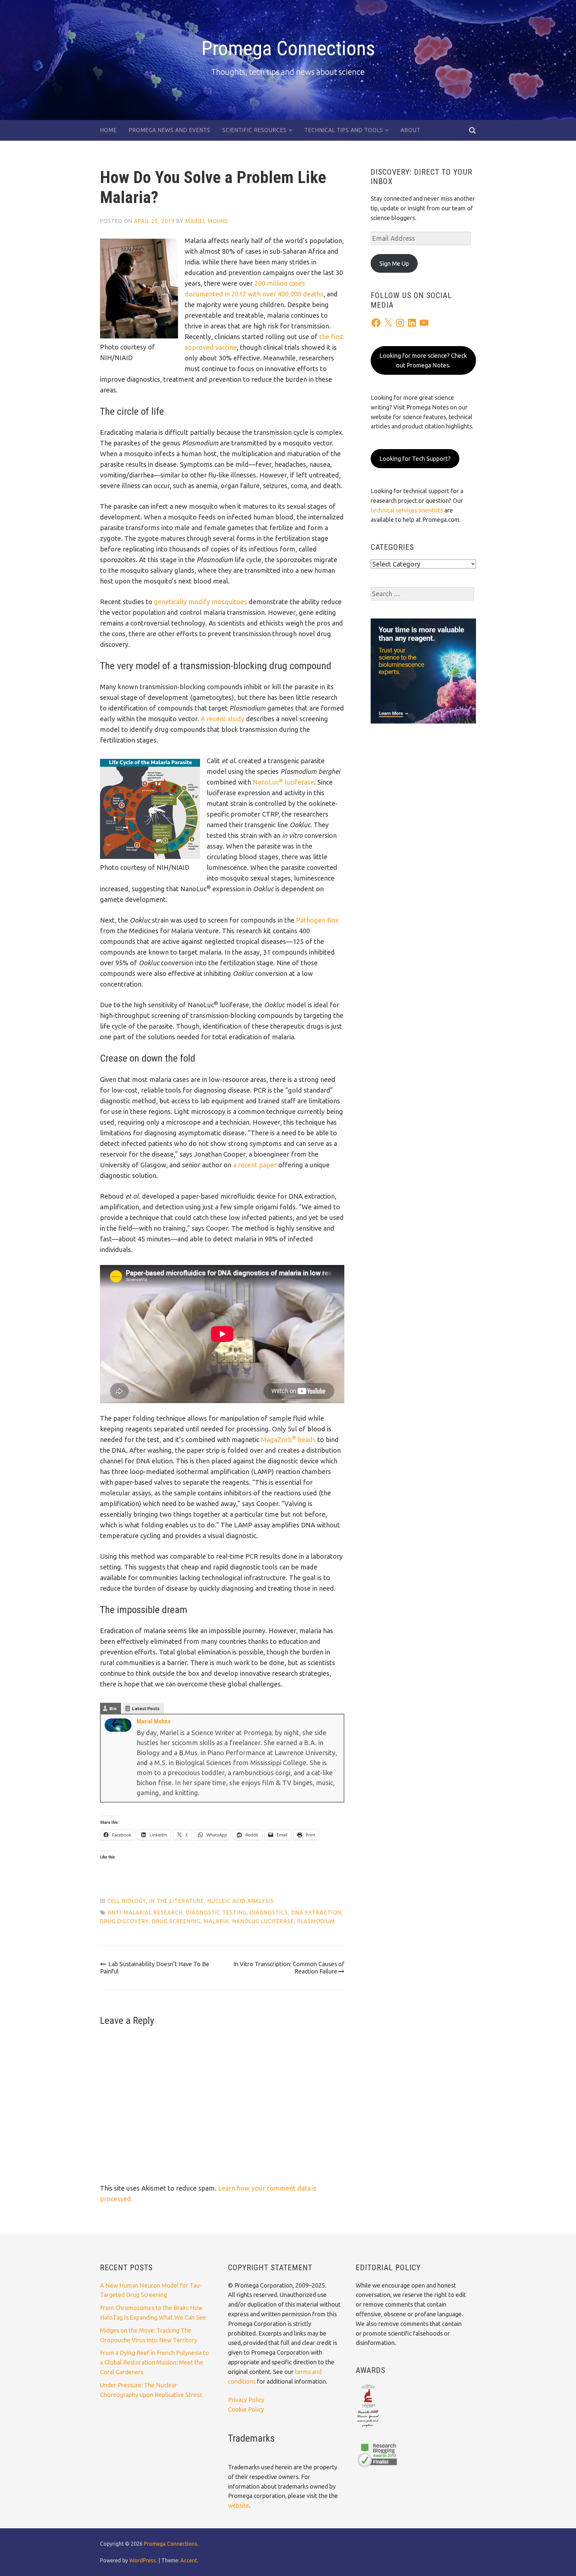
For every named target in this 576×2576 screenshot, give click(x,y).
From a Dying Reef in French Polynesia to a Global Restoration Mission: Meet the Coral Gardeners (154, 2362)
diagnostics (269, 1912)
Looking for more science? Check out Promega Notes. (423, 360)
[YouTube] (424, 323)
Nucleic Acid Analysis (240, 1901)
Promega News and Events (169, 130)
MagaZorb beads (288, 1440)
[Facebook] (376, 323)
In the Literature (177, 1901)
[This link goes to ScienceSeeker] (368, 2428)
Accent (189, 2560)
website (238, 2505)
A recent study (222, 719)
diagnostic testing (216, 1912)
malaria (216, 1921)
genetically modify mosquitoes (200, 602)
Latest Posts (146, 1708)
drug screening (176, 1921)
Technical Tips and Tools (344, 130)
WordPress (143, 2560)
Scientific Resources (254, 130)
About (410, 130)
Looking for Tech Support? (415, 458)
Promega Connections (288, 48)
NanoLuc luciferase (283, 782)
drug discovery (124, 1921)
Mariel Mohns (207, 221)
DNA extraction (316, 1912)
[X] (388, 323)
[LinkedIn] (412, 323)
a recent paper (255, 1165)
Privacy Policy (246, 2400)
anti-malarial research (145, 1912)
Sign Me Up (394, 263)
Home (108, 130)
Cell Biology (127, 1901)
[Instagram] (400, 323)
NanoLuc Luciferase (263, 1921)
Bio (113, 1708)
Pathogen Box (317, 920)
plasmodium (316, 1921)
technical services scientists (407, 510)
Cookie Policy (246, 2409)
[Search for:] (422, 594)
